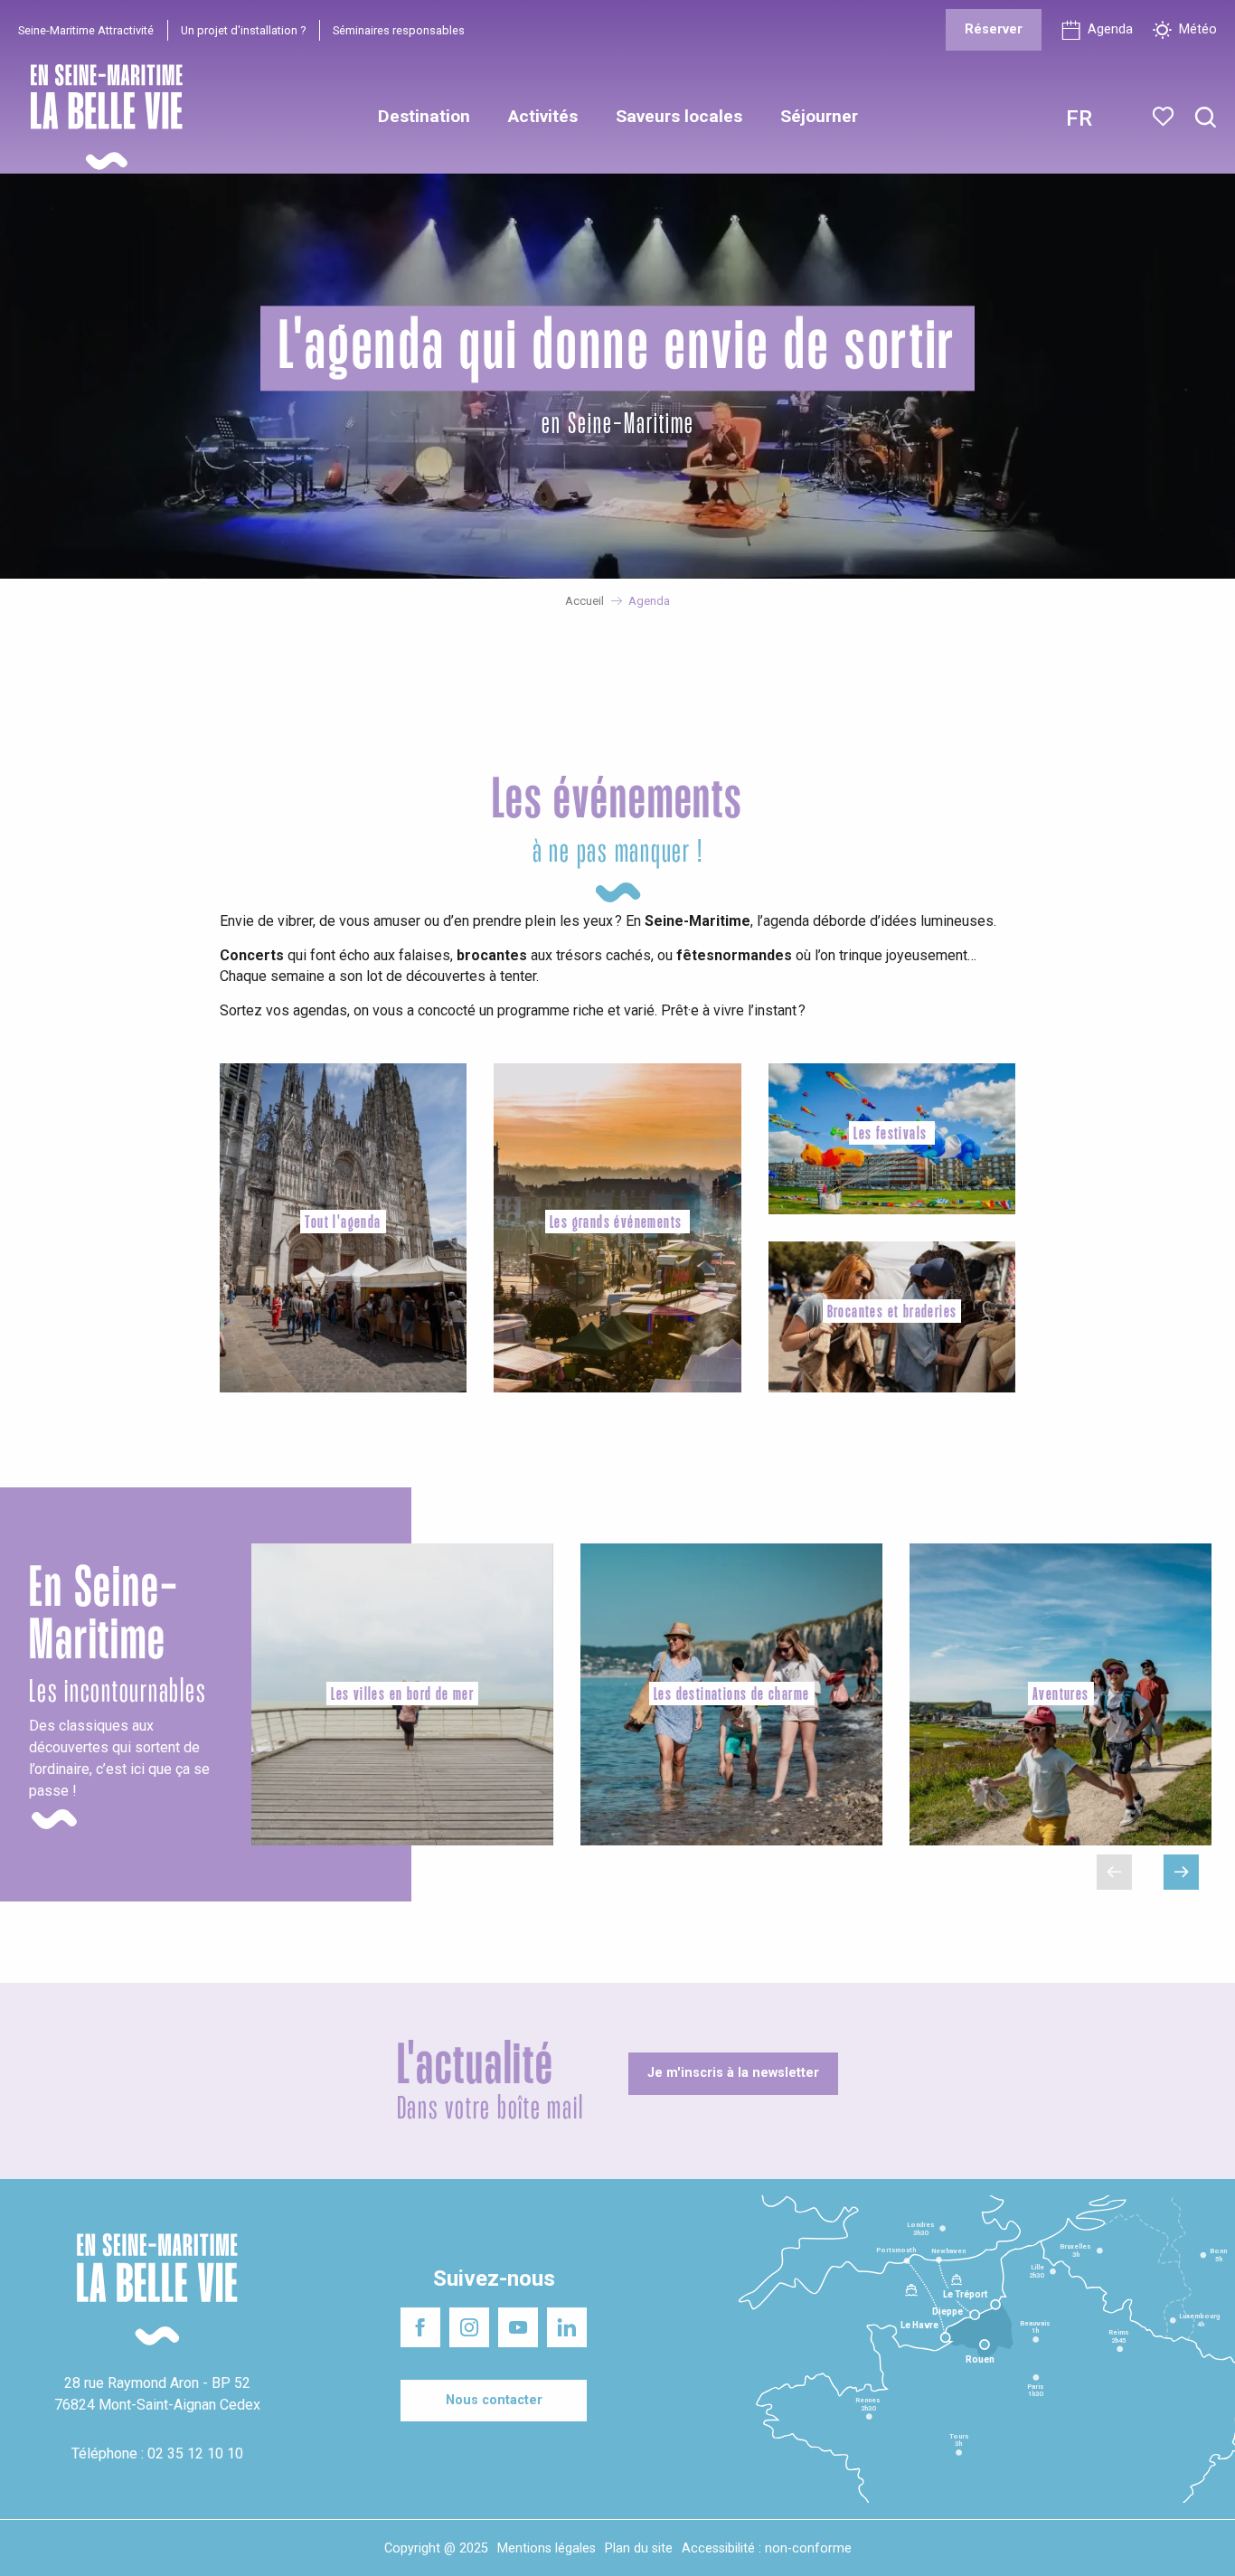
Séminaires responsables (399, 30)
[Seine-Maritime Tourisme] (99, 117)
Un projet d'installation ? (243, 30)
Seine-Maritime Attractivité (86, 30)
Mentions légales (547, 2548)
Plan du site (639, 2548)
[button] (1206, 118)
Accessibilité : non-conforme (767, 2548)
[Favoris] (1165, 117)
